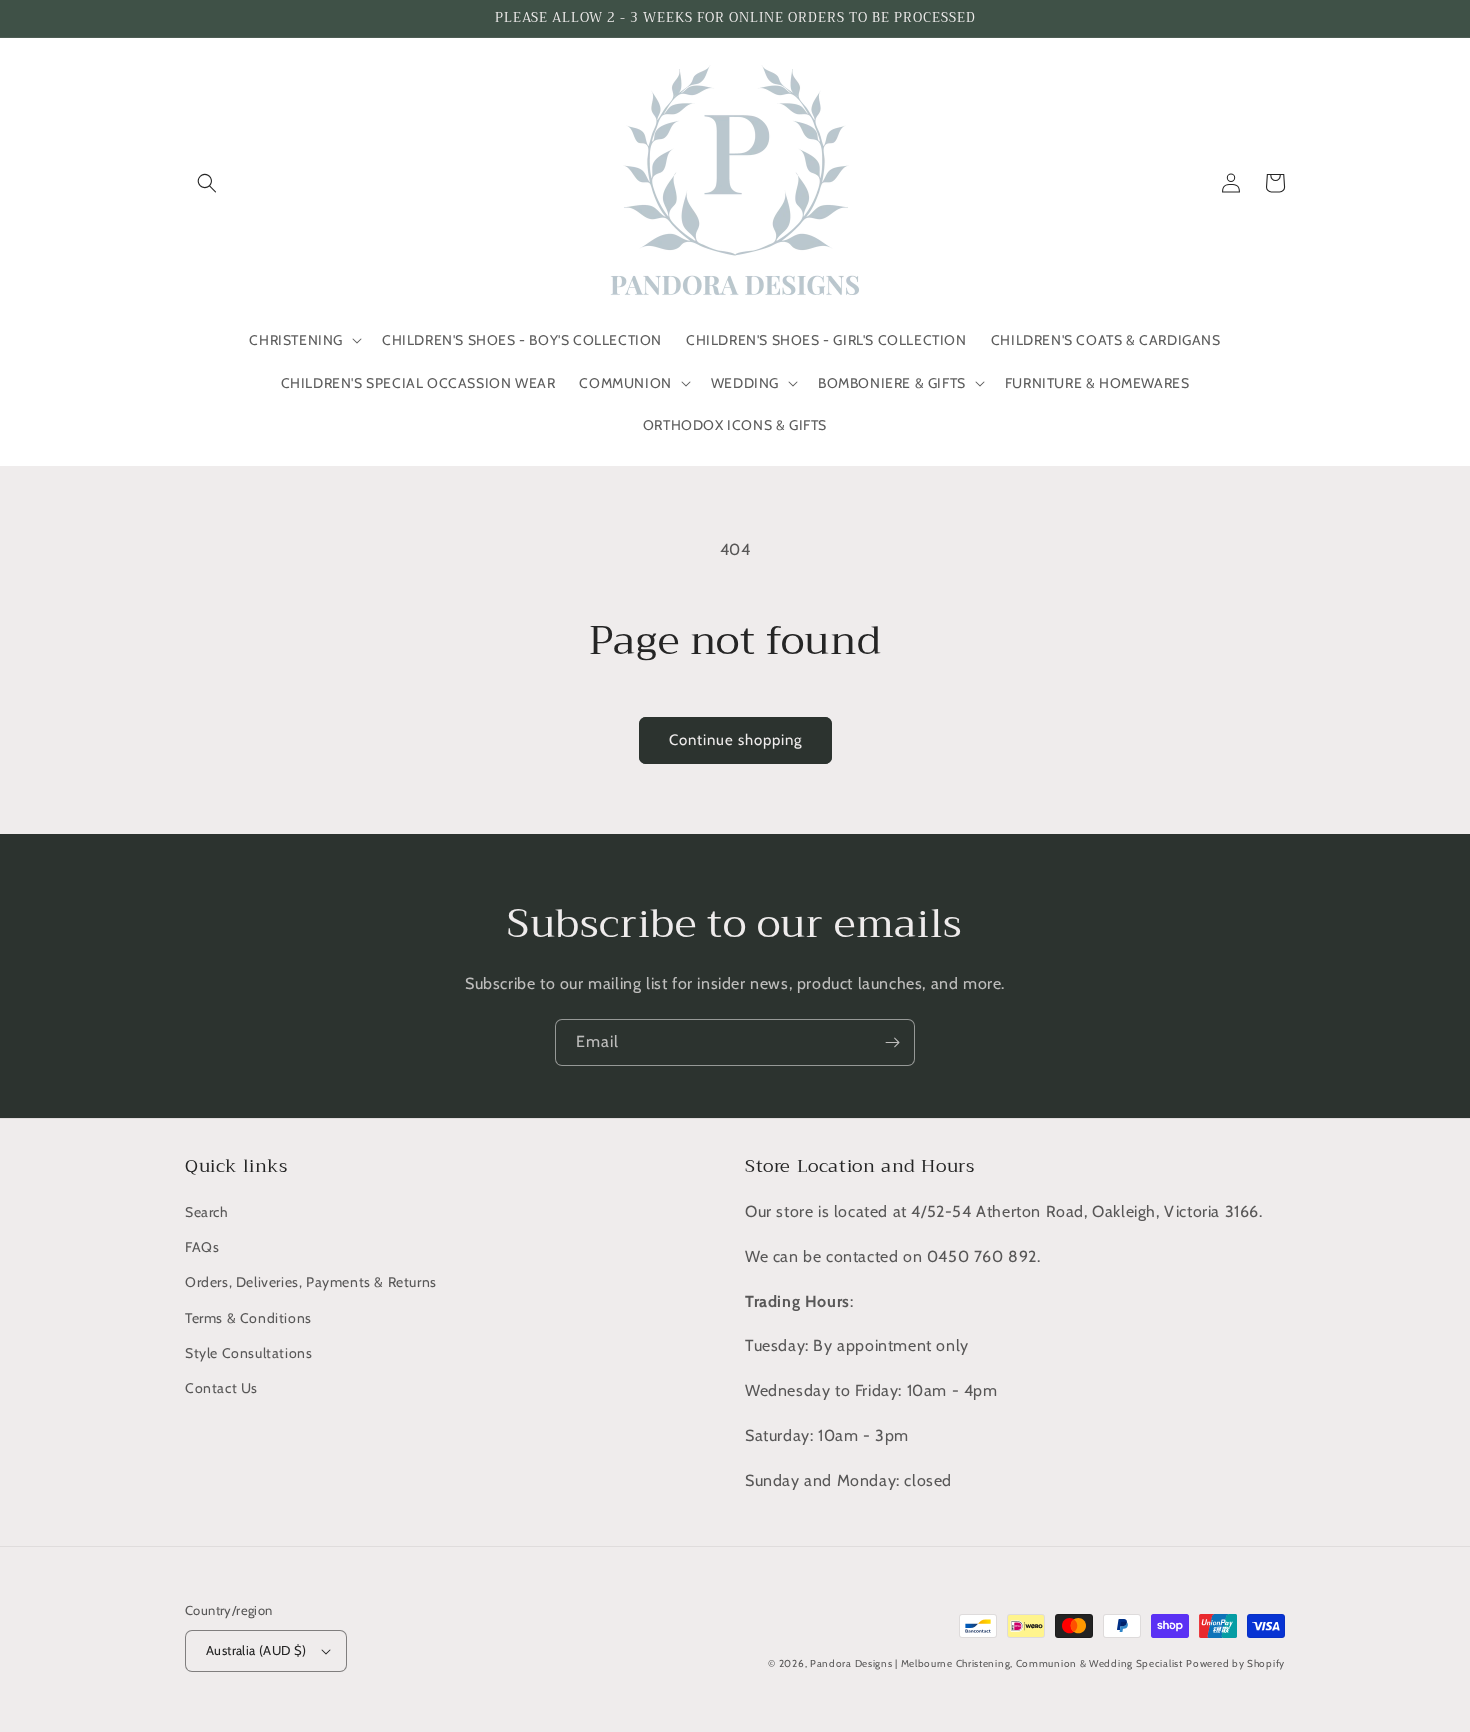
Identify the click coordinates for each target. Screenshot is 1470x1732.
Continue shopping (735, 740)
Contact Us (221, 1388)
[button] (207, 183)
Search (207, 1212)
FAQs (202, 1247)
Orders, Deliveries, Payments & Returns (311, 1282)
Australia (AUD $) (256, 1650)
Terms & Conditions (248, 1318)
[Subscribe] (892, 1042)
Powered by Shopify (1235, 1663)
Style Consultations (248, 1353)
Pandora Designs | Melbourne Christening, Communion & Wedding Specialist (996, 1663)
